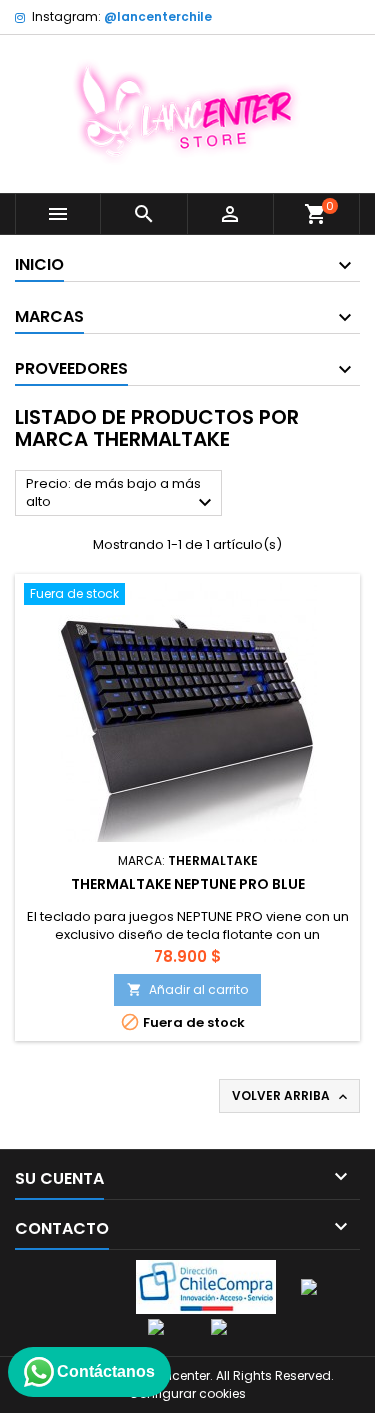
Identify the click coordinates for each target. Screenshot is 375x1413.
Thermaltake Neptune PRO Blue (188, 884)
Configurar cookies (187, 1393)
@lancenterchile (158, 16)
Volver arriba (291, 1096)
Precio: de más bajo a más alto (121, 494)
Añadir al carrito (187, 989)
